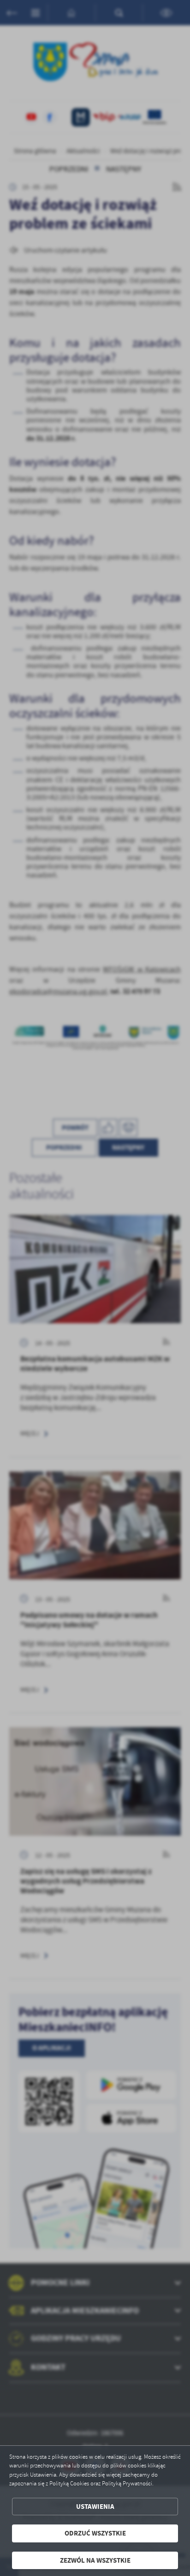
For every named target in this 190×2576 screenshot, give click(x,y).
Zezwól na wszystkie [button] (95, 2560)
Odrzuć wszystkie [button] (95, 2533)
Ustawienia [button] (95, 2507)
